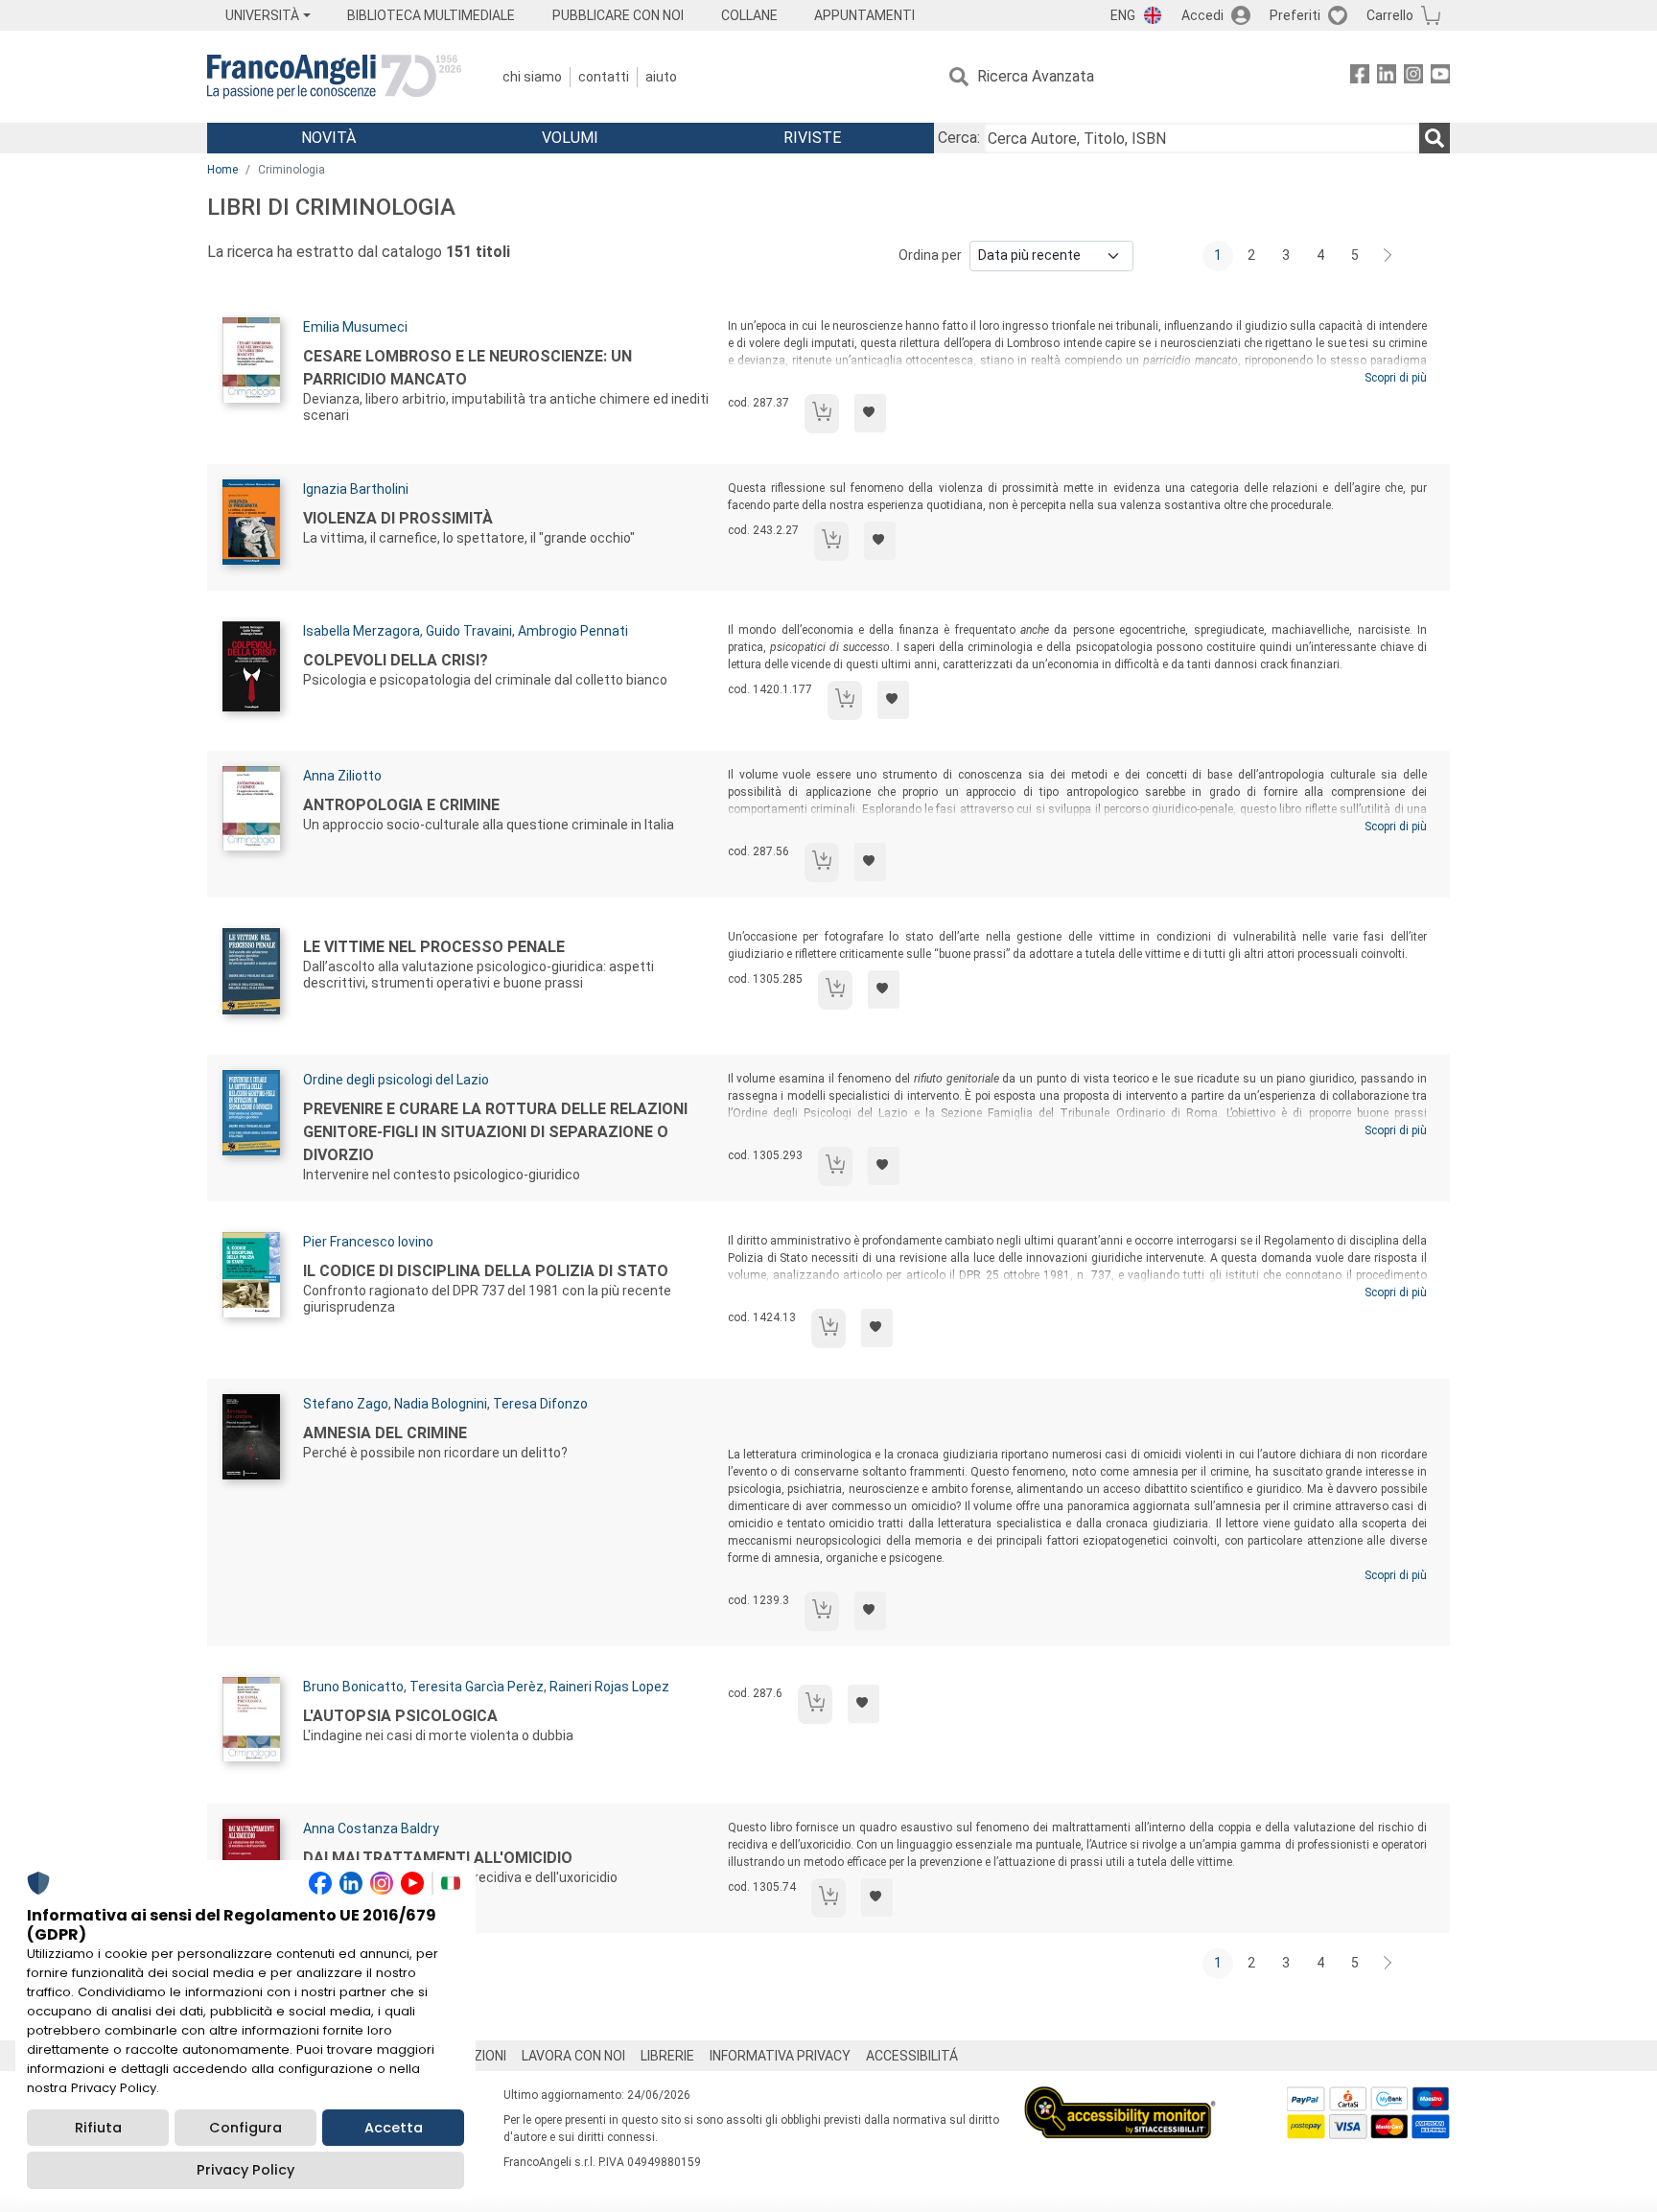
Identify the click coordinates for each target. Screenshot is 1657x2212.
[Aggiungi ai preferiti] (870, 413)
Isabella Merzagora (362, 631)
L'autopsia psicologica (400, 1716)
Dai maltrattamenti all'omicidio (438, 1858)
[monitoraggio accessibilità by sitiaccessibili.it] (1120, 2097)
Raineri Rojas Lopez (609, 1687)
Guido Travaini (469, 631)
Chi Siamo (532, 77)
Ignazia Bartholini (356, 489)
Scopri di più (1396, 378)
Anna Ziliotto (342, 776)
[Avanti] (1389, 256)
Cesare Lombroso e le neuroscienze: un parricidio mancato (467, 368)
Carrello (1390, 15)
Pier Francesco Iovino (368, 1242)
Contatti (604, 77)
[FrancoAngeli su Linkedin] (1387, 77)
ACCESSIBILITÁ (912, 2056)
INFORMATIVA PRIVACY (780, 2056)
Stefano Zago (346, 1404)
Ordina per (930, 255)
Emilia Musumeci (355, 327)
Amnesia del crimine (385, 1433)
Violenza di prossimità (398, 518)
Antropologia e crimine (401, 805)
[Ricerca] (1435, 138)
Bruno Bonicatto (353, 1687)
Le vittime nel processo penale (434, 947)
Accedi (1202, 15)
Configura (245, 2128)
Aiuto (661, 77)
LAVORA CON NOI (573, 2056)
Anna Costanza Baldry (371, 1828)
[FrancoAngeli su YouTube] (1440, 77)
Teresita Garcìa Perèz (477, 1687)
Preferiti (1295, 15)
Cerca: (959, 138)
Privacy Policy (245, 2170)
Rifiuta (98, 2128)
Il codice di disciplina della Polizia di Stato (486, 1271)
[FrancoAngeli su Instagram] (1413, 77)
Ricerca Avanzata (1036, 76)
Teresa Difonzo (540, 1404)
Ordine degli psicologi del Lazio (396, 1080)
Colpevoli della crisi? (396, 660)
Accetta (394, 2128)
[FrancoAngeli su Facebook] (1360, 77)
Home (222, 170)
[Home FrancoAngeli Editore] (334, 77)
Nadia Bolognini (441, 1404)
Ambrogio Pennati (573, 631)
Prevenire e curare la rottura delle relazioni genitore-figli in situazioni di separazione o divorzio (495, 1132)
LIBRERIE (667, 2056)
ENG (1123, 15)
